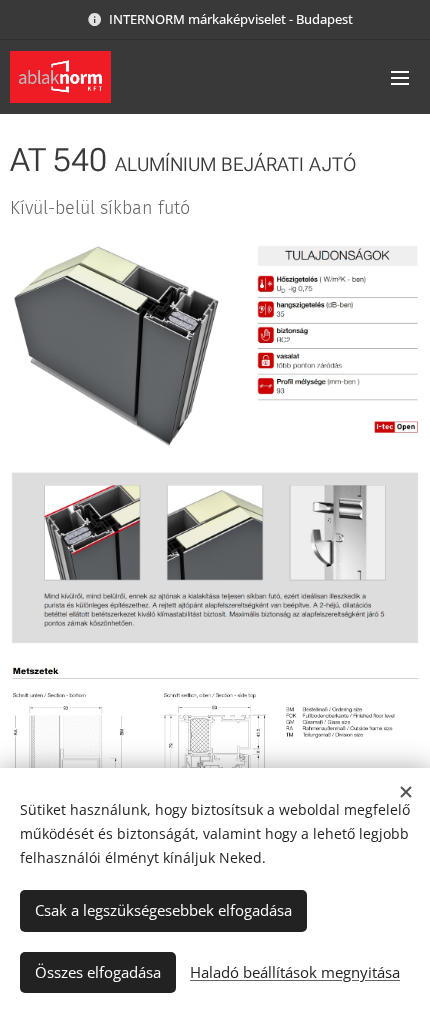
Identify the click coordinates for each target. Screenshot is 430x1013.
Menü (400, 77)
